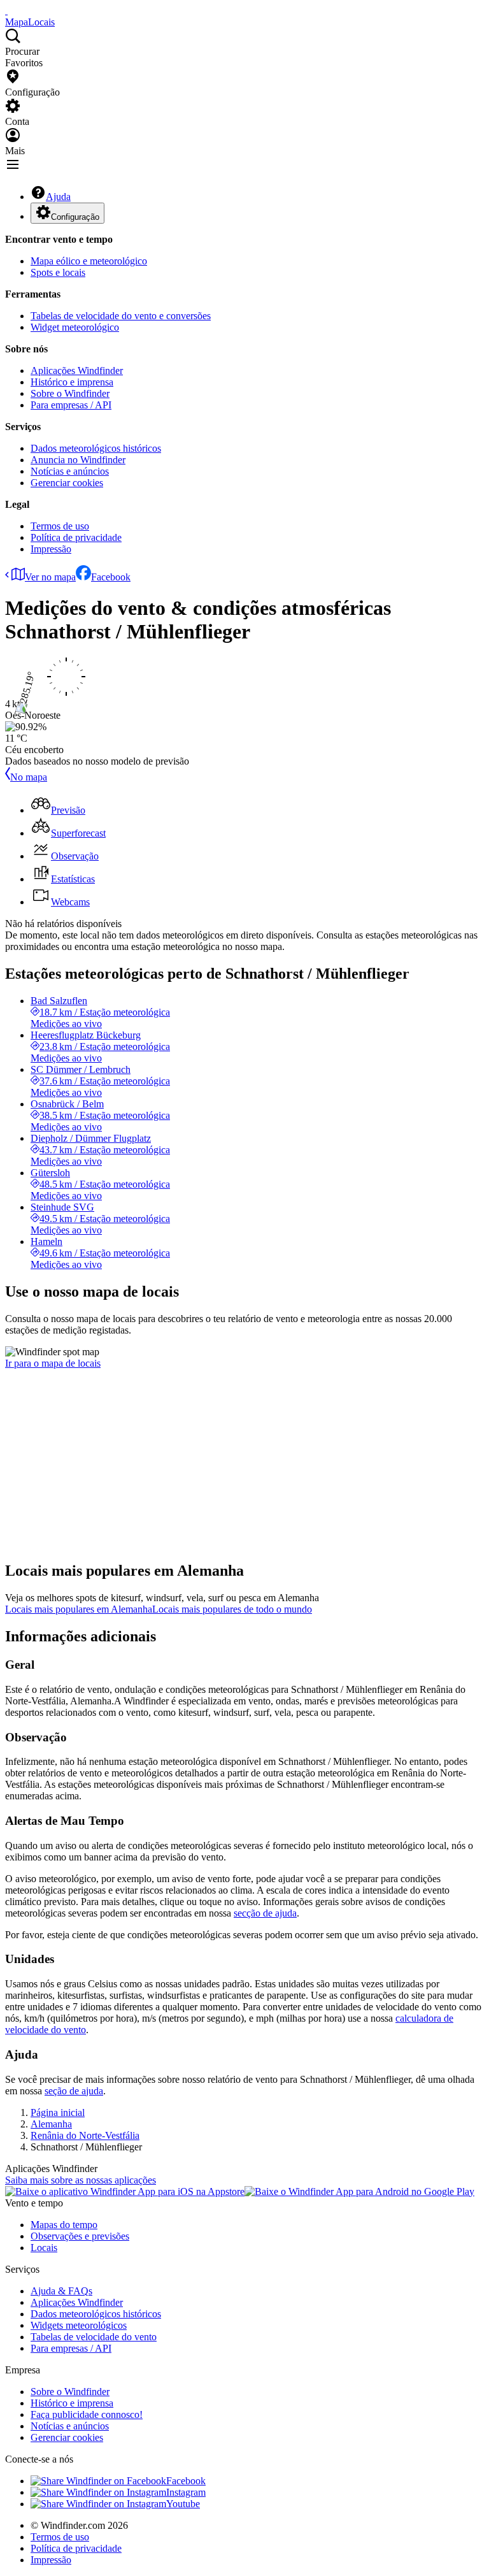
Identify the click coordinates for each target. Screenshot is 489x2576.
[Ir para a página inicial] (6, 11)
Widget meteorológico (75, 327)
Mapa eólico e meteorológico (89, 261)
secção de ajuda (265, 1913)
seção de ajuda (74, 2091)
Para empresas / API (71, 405)
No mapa (29, 777)
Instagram (186, 2492)
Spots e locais (58, 272)
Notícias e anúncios (70, 471)
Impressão (51, 549)
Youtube (183, 2504)
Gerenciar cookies (67, 483)
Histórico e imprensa (72, 382)
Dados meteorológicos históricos (96, 448)
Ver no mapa (50, 577)
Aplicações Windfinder (77, 371)
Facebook (111, 577)
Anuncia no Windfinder (78, 460)
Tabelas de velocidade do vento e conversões (121, 316)
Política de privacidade (76, 537)
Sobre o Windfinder (70, 393)
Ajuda (58, 197)
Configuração (75, 217)
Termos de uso (60, 526)
